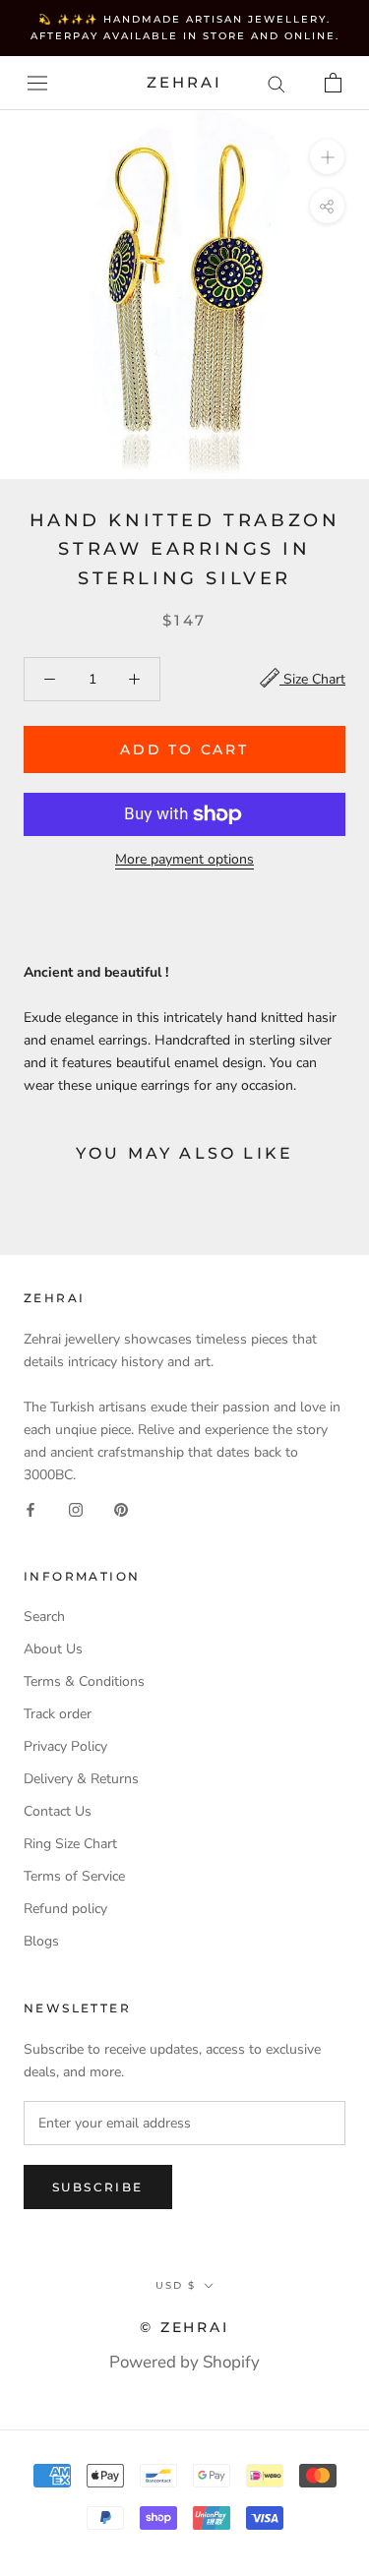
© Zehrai (184, 2327)
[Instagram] (76, 1508)
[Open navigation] (37, 83)
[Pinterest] (121, 1508)
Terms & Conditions (84, 1681)
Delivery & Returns (81, 1779)
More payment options (184, 859)
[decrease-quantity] (50, 679)
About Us (53, 1649)
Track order (58, 1714)
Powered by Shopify (184, 2362)
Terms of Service (74, 1876)
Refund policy (65, 1909)
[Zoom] (327, 157)
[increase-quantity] (134, 679)
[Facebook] (31, 1508)
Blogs (41, 1941)
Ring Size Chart (70, 1844)
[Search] (277, 83)
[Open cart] (333, 83)
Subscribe (98, 2187)
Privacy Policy (65, 1746)
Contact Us (58, 1811)
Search (44, 1617)
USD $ (176, 2285)
